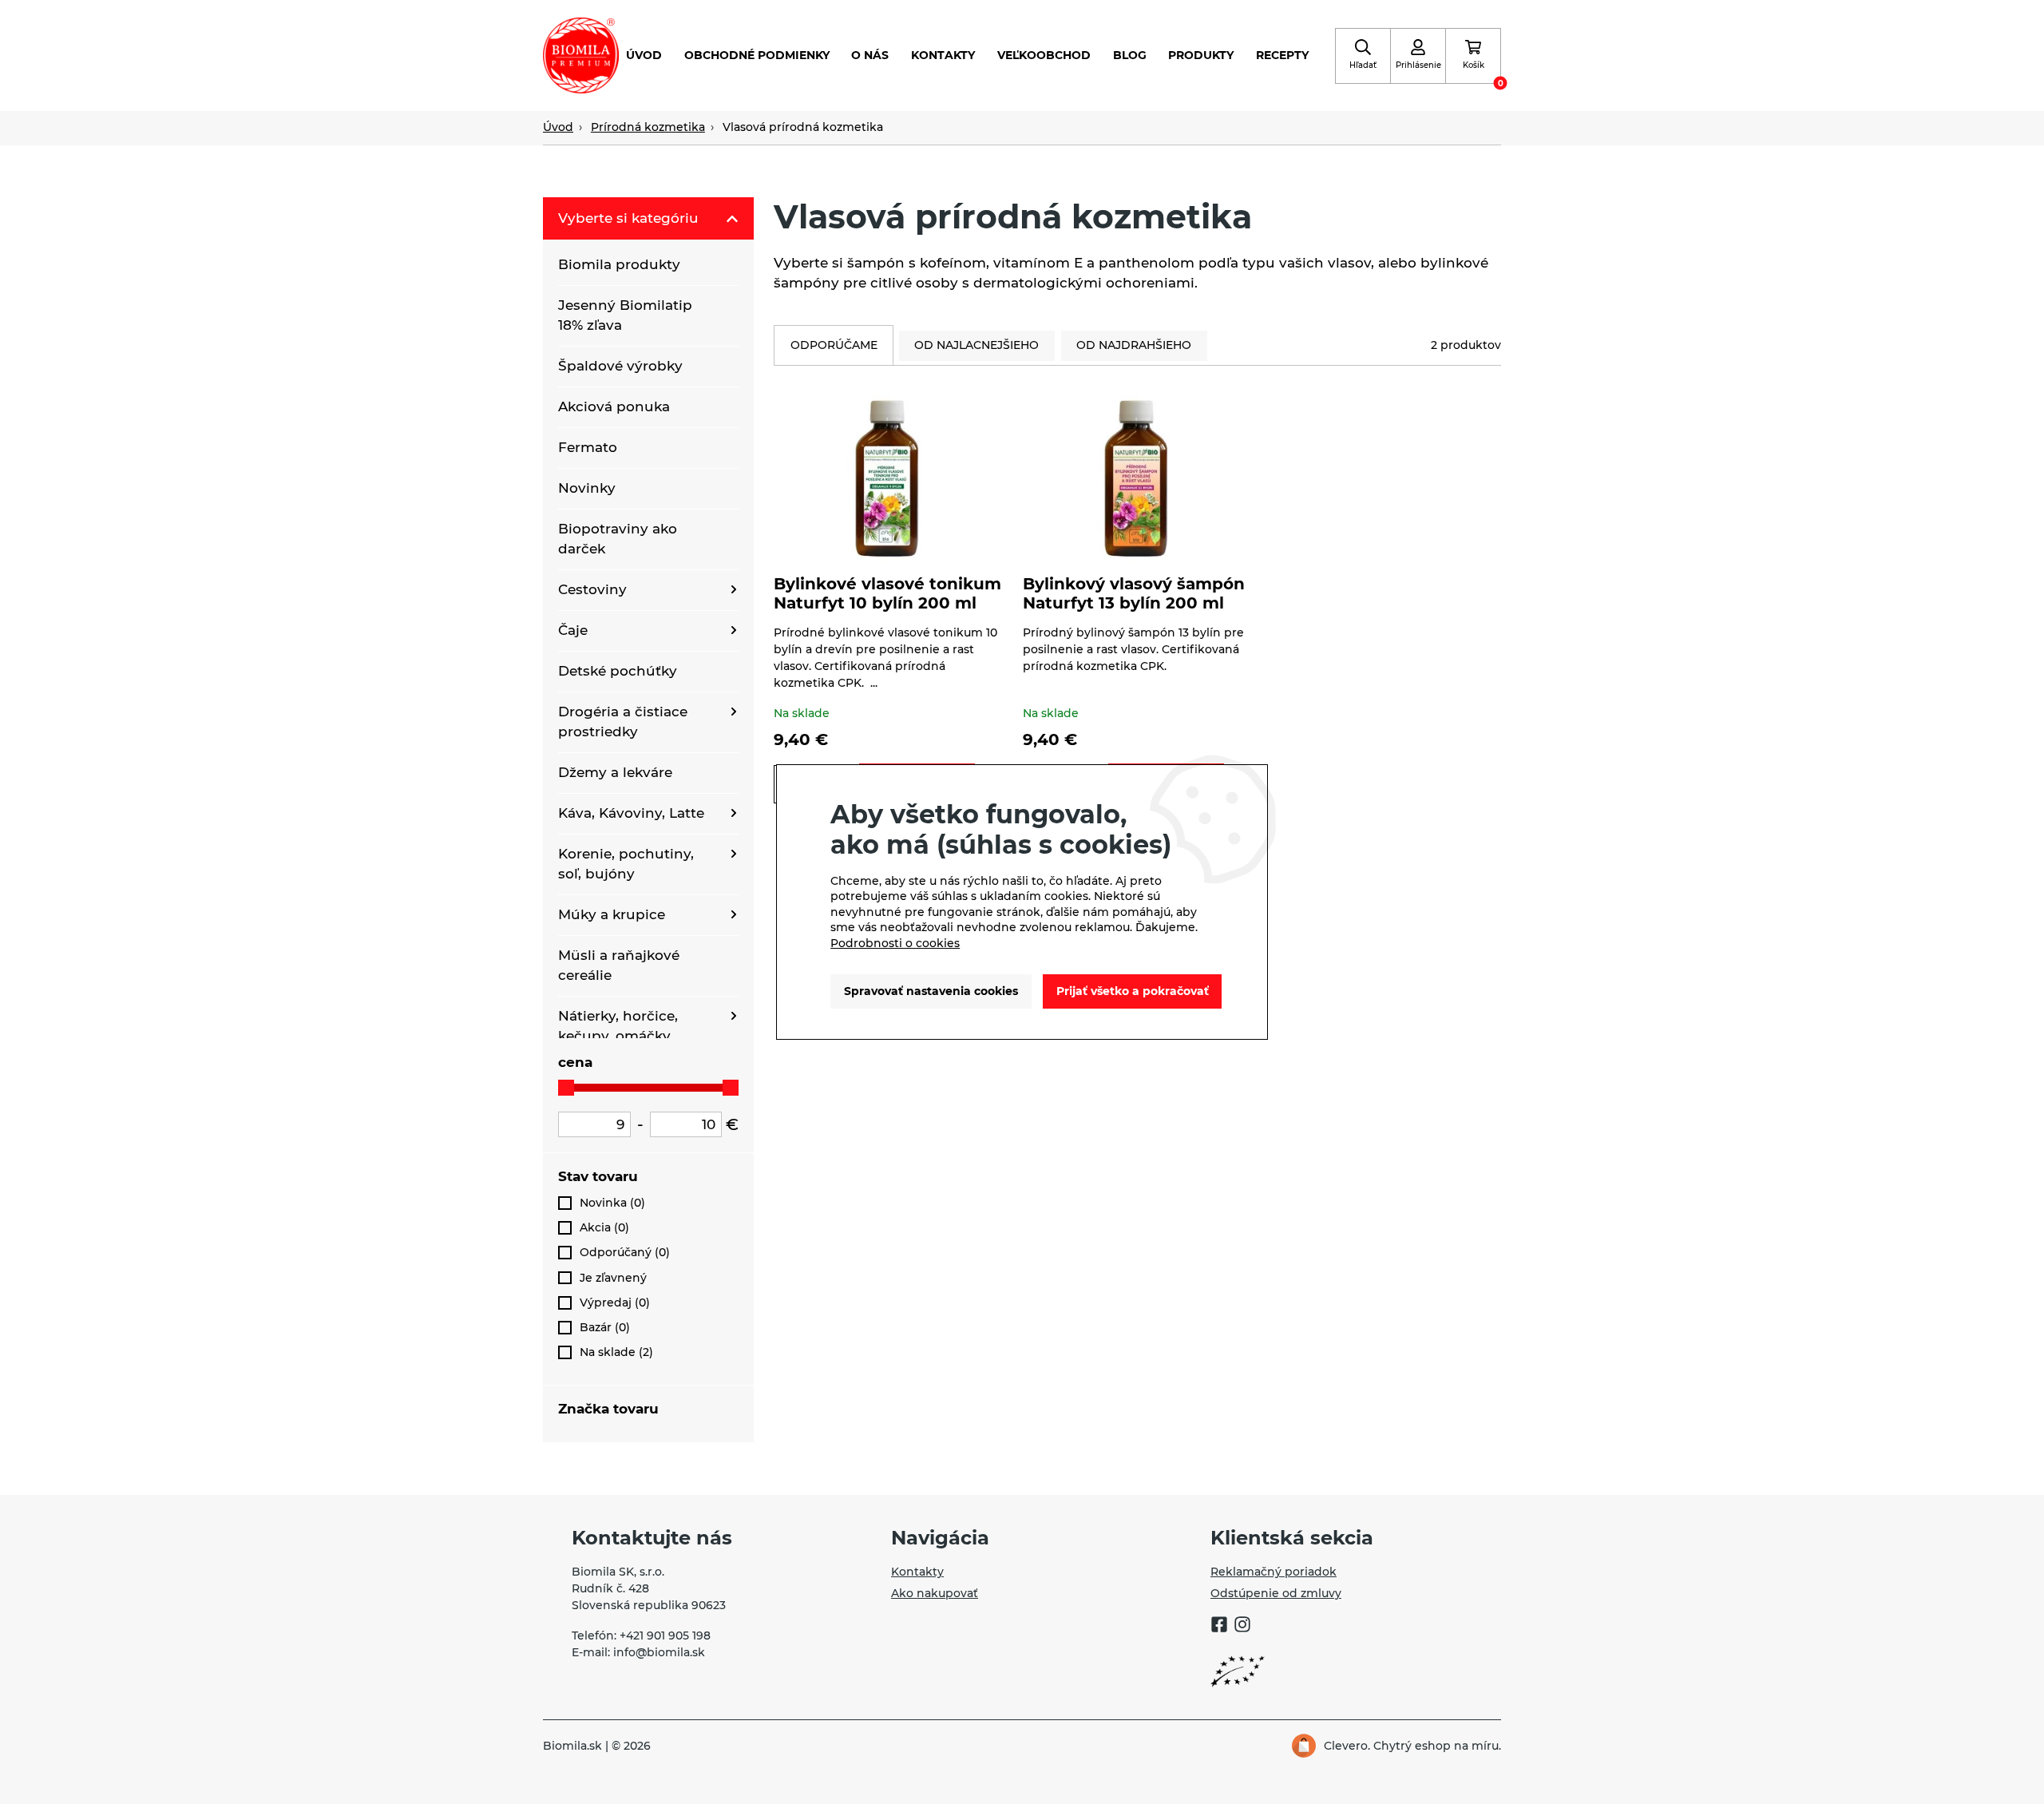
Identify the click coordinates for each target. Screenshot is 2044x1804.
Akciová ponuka (614, 406)
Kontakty (943, 55)
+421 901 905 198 (665, 1635)
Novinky (587, 488)
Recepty (1282, 55)
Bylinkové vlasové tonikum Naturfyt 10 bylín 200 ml (887, 593)
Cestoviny (592, 589)
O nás (870, 55)
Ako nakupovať (935, 1593)
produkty (1201, 55)
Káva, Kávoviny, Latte (631, 813)
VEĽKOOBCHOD (1044, 55)
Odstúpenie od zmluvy (1276, 1593)
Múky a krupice (612, 914)
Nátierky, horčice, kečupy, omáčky (618, 1026)
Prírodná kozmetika (648, 127)
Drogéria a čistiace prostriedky (623, 722)
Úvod (644, 55)
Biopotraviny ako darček (618, 539)
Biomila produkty (619, 264)
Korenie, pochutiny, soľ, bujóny (626, 864)
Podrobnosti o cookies (895, 943)
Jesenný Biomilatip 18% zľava (625, 315)
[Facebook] (1219, 1627)
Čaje (573, 630)
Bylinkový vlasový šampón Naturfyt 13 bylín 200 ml (1134, 593)
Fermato (588, 447)
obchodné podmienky (757, 55)
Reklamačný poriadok (1274, 1572)
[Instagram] (1242, 1627)
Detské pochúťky (618, 671)
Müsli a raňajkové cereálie (619, 965)
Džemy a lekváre (615, 772)
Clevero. (1347, 1746)
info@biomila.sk (659, 1652)
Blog (1130, 55)
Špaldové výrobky (620, 366)
